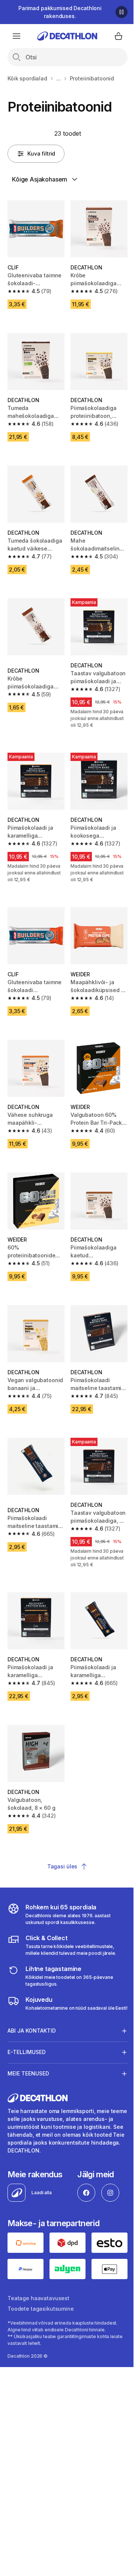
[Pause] (121, 12)
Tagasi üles (62, 1866)
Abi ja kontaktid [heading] (32, 2003)
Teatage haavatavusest (38, 2269)
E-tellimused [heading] (27, 2025)
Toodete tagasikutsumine (41, 2280)
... (58, 78)
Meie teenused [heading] (28, 2046)
